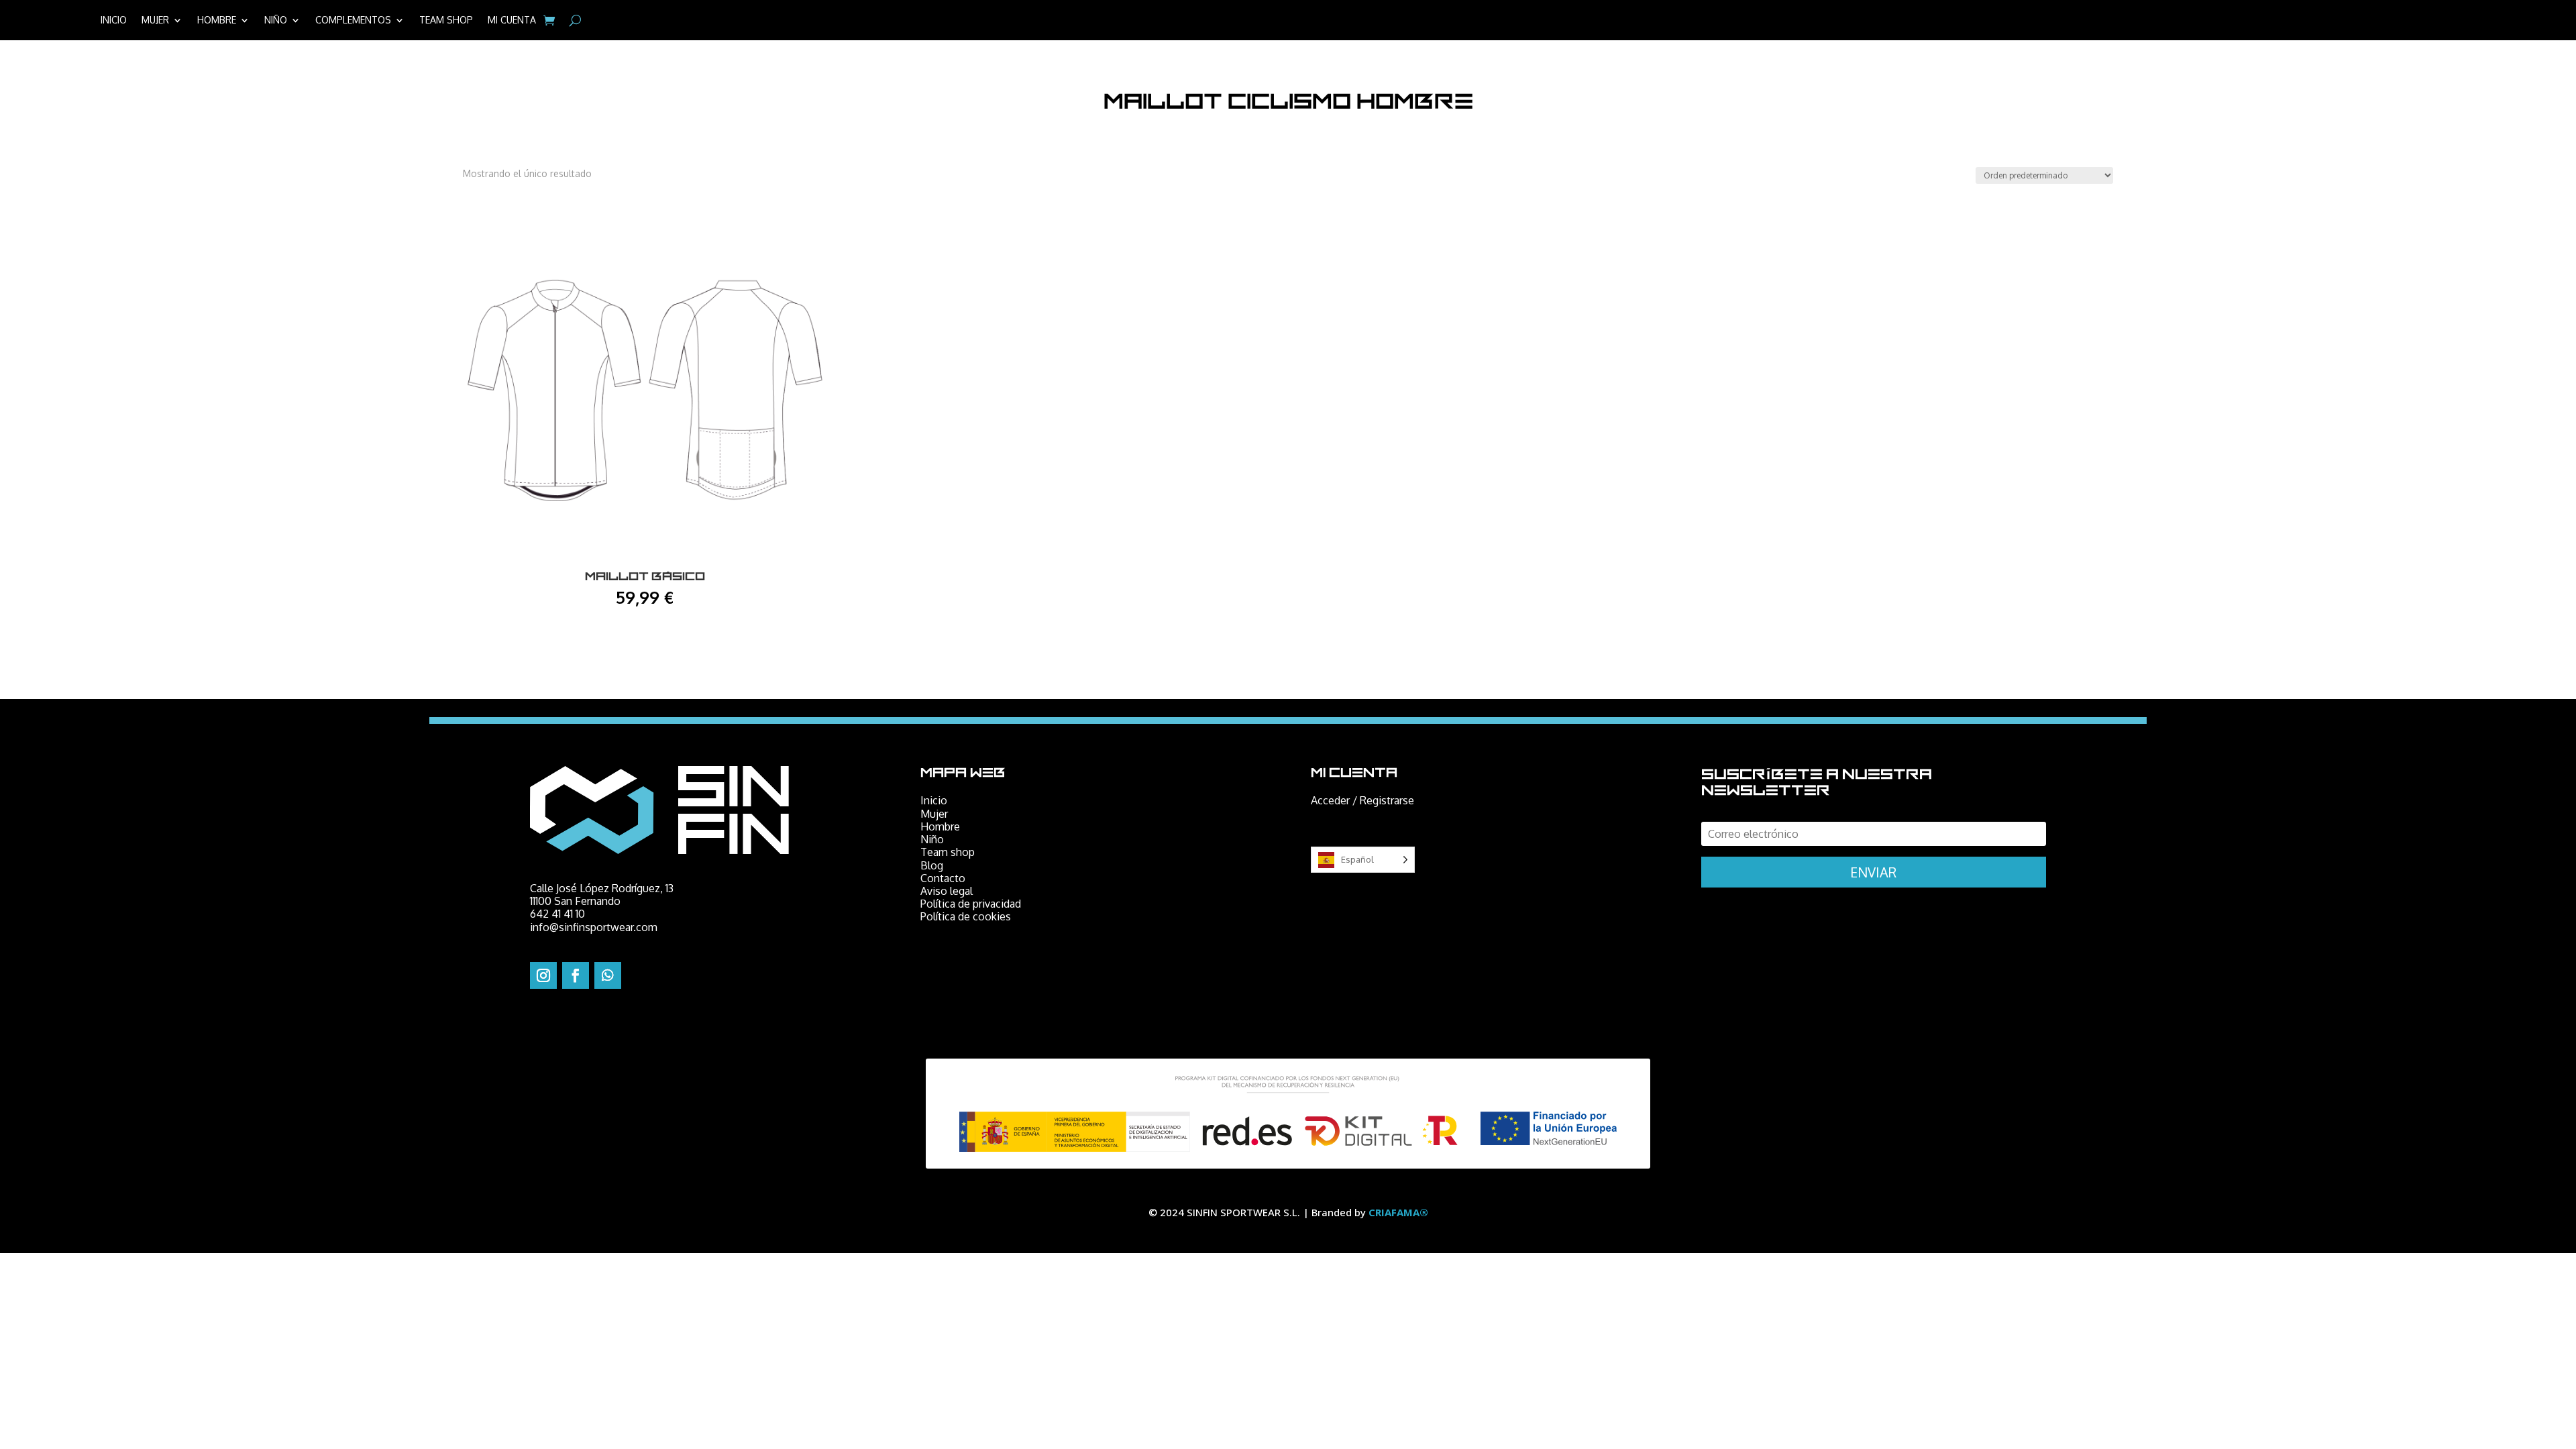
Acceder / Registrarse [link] (1362, 800)
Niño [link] (932, 839)
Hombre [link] (940, 826)
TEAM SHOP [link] (446, 20)
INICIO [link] (114, 20)
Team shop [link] (948, 852)
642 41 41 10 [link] (557, 914)
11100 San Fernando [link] (575, 901)
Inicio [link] (934, 800)
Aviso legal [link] (947, 891)
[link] (549, 20)
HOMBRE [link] (217, 20)
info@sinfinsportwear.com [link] (594, 927)
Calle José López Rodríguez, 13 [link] (602, 888)
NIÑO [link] (276, 20)
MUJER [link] (155, 20)
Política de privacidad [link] (971, 904)
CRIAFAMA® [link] (1398, 1212)
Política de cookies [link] (966, 916)
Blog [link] (932, 865)
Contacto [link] (943, 878)
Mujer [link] (934, 814)
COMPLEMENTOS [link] (353, 20)
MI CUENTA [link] (512, 20)
